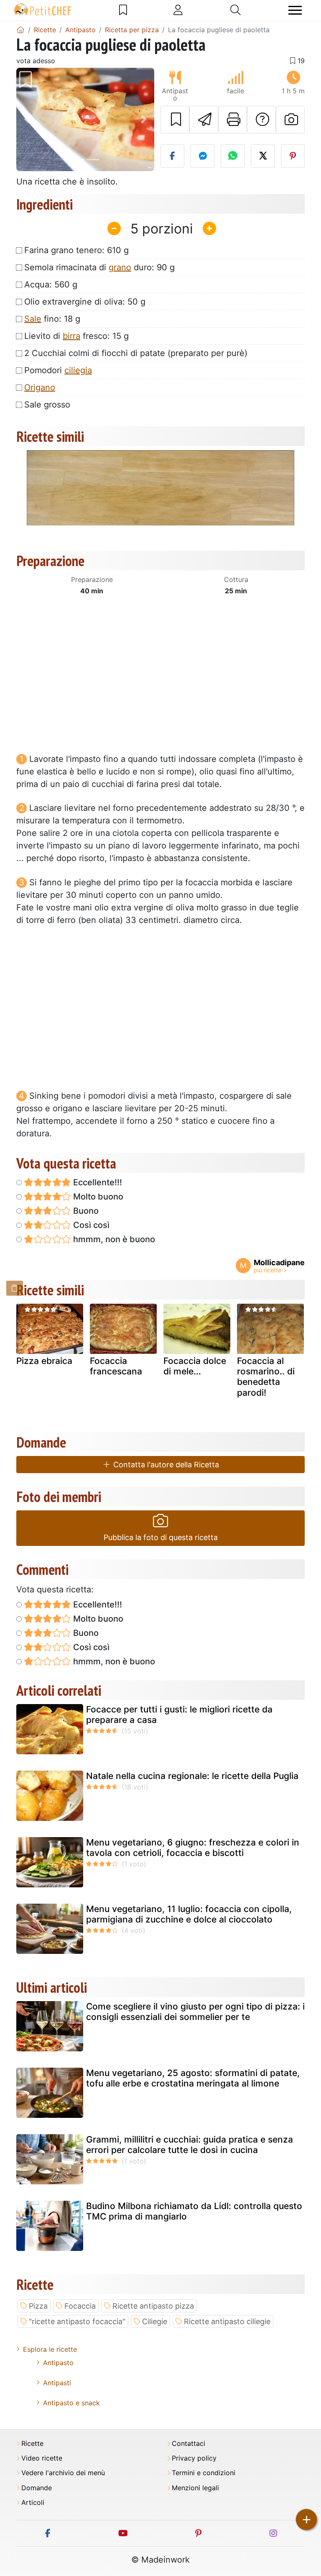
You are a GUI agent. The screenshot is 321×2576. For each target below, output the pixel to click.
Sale (33, 319)
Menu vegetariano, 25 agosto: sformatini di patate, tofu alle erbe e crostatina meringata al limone (193, 2078)
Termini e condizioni (204, 2473)
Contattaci (189, 2444)
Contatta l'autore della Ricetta (165, 1465)
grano (120, 267)
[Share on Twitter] (263, 156)
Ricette (32, 2444)
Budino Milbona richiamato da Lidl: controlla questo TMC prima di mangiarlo (194, 2211)
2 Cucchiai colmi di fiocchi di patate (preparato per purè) (136, 353)
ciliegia (78, 370)
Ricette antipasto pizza (153, 2306)
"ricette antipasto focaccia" (77, 2321)
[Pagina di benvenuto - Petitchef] (20, 30)
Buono (85, 1211)
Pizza (38, 2306)
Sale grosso (47, 405)
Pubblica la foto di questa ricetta (161, 1537)
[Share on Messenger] (203, 156)
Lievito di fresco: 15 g (76, 336)
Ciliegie (155, 2321)
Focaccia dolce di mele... (195, 1366)
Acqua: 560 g (51, 285)
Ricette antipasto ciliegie (227, 2321)
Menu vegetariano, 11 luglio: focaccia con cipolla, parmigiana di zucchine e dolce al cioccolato (189, 1914)
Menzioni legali (195, 2488)
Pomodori (58, 370)
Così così (90, 1225)
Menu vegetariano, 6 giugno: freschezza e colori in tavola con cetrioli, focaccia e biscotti (193, 1848)
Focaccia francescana (116, 1366)
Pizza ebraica (44, 1361)
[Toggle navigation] (295, 10)
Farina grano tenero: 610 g (76, 250)
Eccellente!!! (97, 1182)
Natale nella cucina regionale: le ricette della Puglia (192, 1776)
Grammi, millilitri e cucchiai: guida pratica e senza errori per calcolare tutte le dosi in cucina (190, 2145)
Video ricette (42, 2458)
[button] (27, 120)
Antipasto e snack (71, 2403)
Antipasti (57, 2383)
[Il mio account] (178, 10)
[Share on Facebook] (172, 156)
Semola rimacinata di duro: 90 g (99, 267)
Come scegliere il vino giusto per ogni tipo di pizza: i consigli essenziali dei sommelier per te (195, 2012)
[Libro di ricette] (123, 10)
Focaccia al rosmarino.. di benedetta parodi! (266, 1377)
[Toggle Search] (236, 10)
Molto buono (97, 1197)
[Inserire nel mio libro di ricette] (175, 120)
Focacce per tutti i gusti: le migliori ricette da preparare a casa (179, 1715)
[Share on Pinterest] (293, 156)
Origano (40, 387)
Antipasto (58, 2363)
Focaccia (80, 2306)
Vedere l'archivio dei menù (63, 2473)
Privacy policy (194, 2458)
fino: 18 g (52, 319)
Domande (37, 2488)
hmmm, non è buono (113, 1239)
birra (71, 336)
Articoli (33, 2503)
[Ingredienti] (15, 1288)
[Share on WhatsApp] (233, 156)
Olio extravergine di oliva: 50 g (85, 302)
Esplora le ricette (50, 2349)
